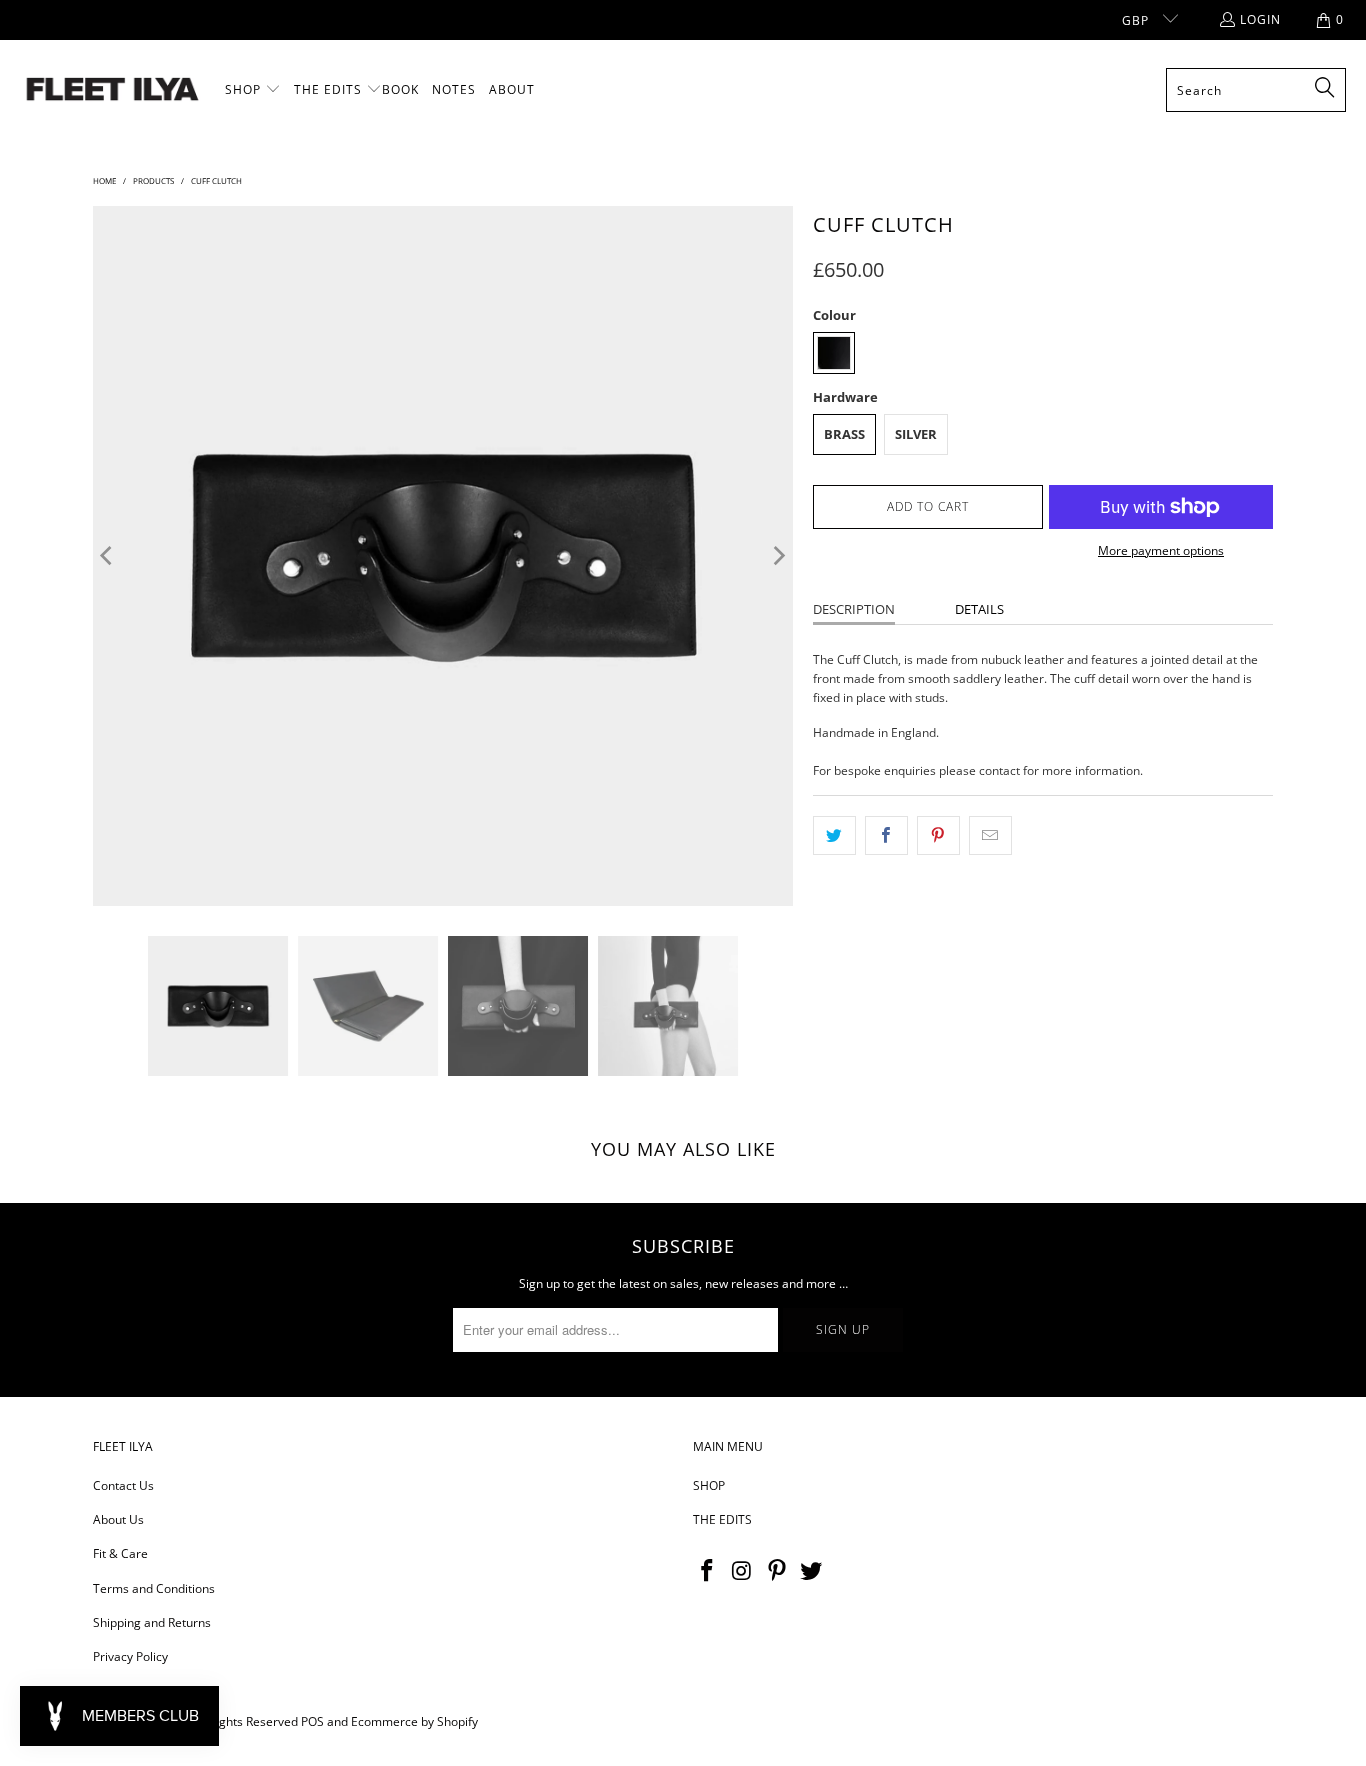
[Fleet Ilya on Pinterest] (777, 1571)
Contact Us (123, 1485)
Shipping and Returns (152, 1622)
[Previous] (108, 556)
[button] (253, 90)
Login (1260, 19)
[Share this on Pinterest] (938, 835)
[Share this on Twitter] (834, 835)
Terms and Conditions (154, 1588)
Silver (916, 434)
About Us (118, 1519)
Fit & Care (120, 1553)
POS (312, 1721)
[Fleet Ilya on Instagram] (743, 1571)
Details (979, 609)
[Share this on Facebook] (886, 835)
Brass (844, 434)
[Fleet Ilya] (112, 90)
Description (854, 609)
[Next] (778, 556)
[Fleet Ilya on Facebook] (708, 1571)
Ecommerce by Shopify (414, 1721)
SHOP (709, 1485)
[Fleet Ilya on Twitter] (812, 1571)
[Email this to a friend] (990, 835)
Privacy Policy (130, 1656)
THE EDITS (722, 1519)
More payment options (1161, 550)
